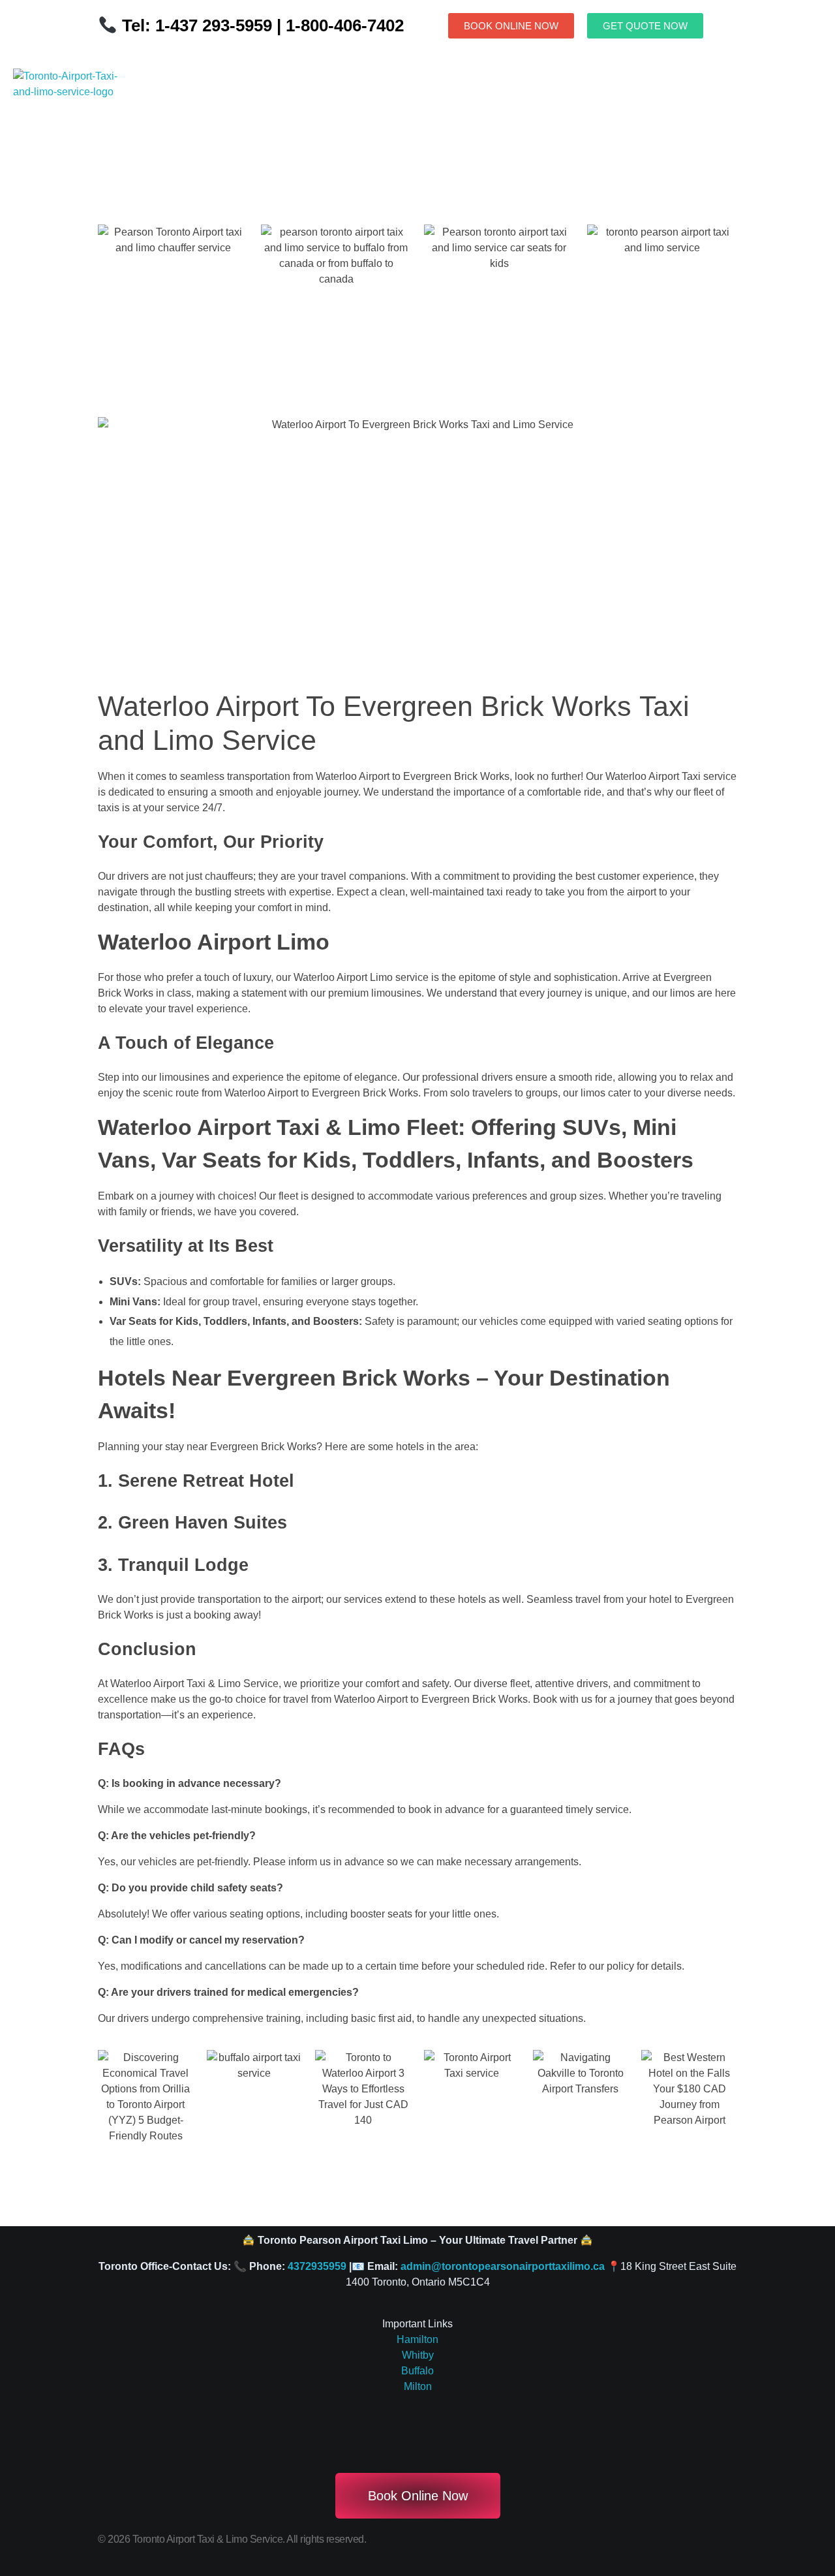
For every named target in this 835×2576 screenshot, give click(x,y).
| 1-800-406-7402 (338, 25)
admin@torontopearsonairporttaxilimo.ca (503, 2266)
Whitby (418, 2355)
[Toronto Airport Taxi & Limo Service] (73, 107)
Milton (418, 2386)
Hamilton (417, 2339)
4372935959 (317, 2266)
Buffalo (417, 2371)
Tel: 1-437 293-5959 (197, 25)
